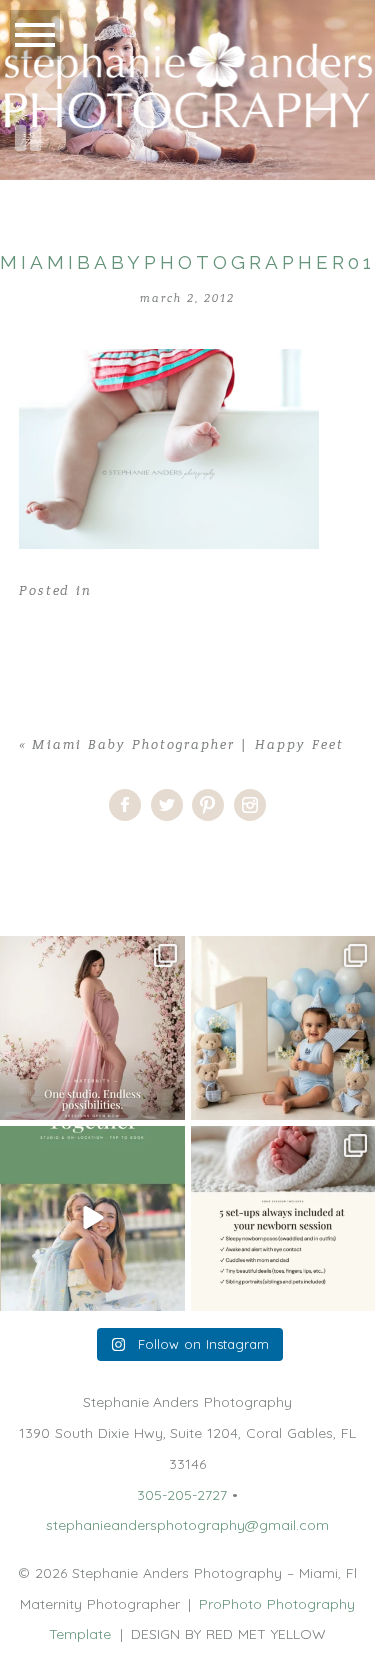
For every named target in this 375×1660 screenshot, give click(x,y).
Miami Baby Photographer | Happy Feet (188, 745)
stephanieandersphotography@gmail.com (187, 1525)
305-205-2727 (182, 1495)
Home (20, 857)
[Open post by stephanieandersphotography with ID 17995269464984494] (92, 1218)
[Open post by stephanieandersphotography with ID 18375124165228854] (92, 1028)
